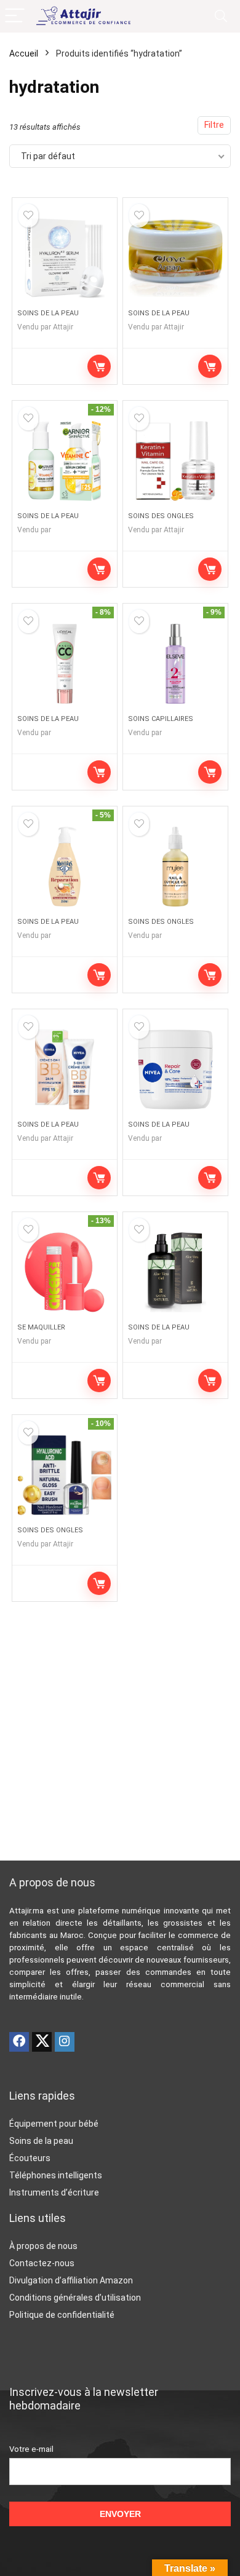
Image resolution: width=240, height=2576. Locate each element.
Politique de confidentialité (62, 2315)
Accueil (24, 53)
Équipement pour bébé (54, 2124)
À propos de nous (43, 2246)
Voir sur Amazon (99, 366)
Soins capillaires (161, 719)
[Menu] (15, 16)
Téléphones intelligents (56, 2175)
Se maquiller (41, 1327)
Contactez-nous (42, 2263)
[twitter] (42, 2042)
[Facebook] (19, 2042)
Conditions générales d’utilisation (75, 2298)
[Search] (221, 16)
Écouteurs (30, 2158)
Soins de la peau (48, 313)
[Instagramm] (65, 2042)
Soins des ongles (161, 516)
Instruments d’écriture (54, 2192)
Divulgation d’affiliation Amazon (71, 2280)
